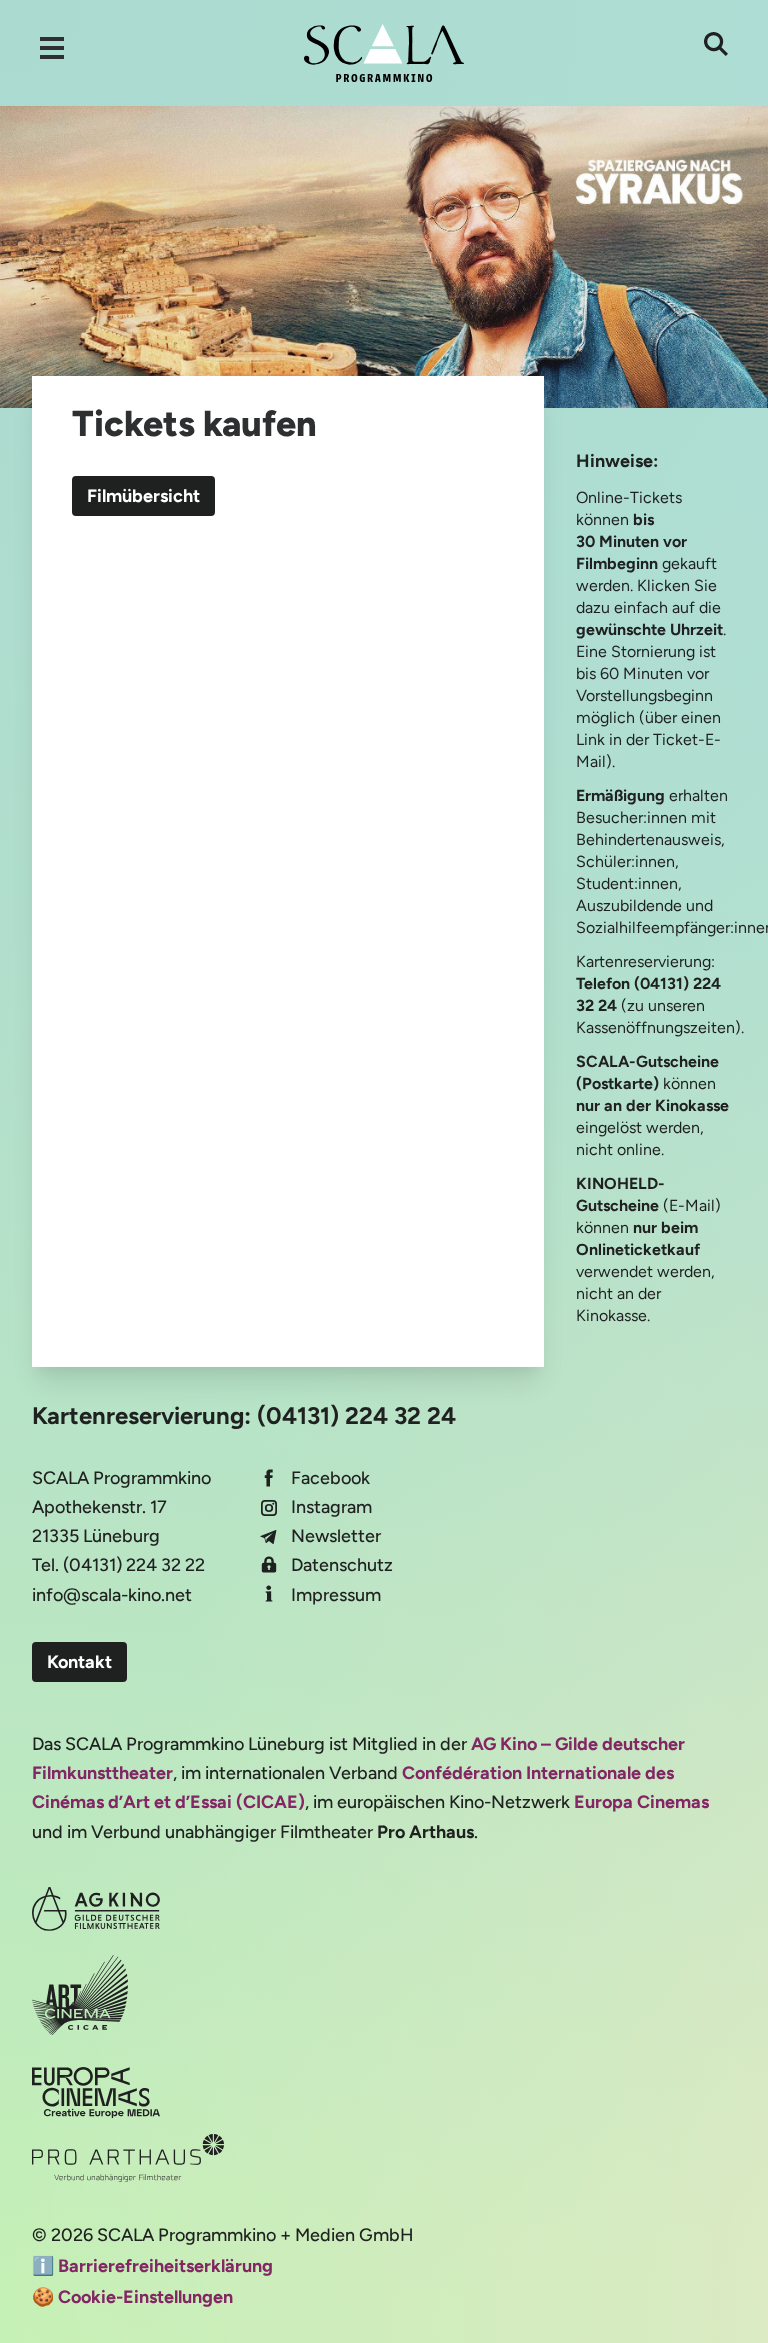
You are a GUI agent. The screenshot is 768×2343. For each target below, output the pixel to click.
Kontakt (79, 1662)
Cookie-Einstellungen (145, 2297)
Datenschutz (342, 1565)
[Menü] (52, 48)
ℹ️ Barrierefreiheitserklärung (152, 2266)
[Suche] (716, 44)
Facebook (330, 1478)
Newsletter (336, 1536)
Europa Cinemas (641, 1802)
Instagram (331, 1507)
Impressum (336, 1595)
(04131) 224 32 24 (356, 1415)
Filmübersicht (143, 496)
